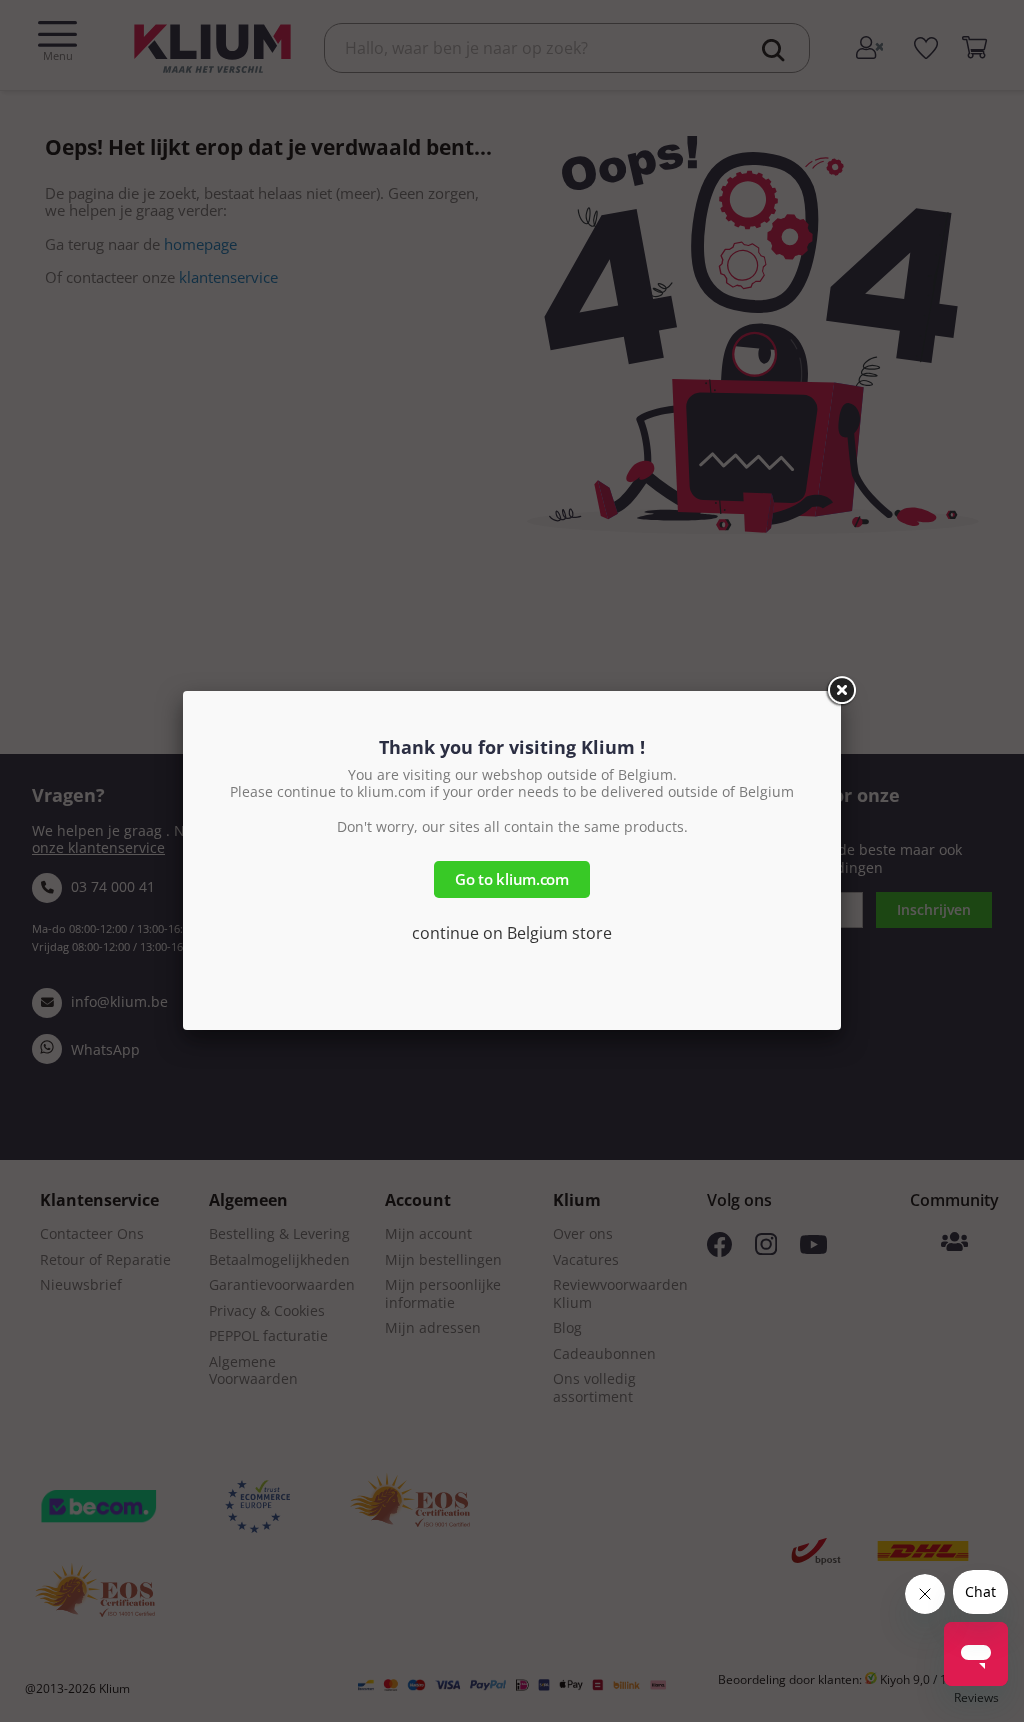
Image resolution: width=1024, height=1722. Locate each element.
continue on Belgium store (512, 933)
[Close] (841, 691)
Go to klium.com (512, 879)
